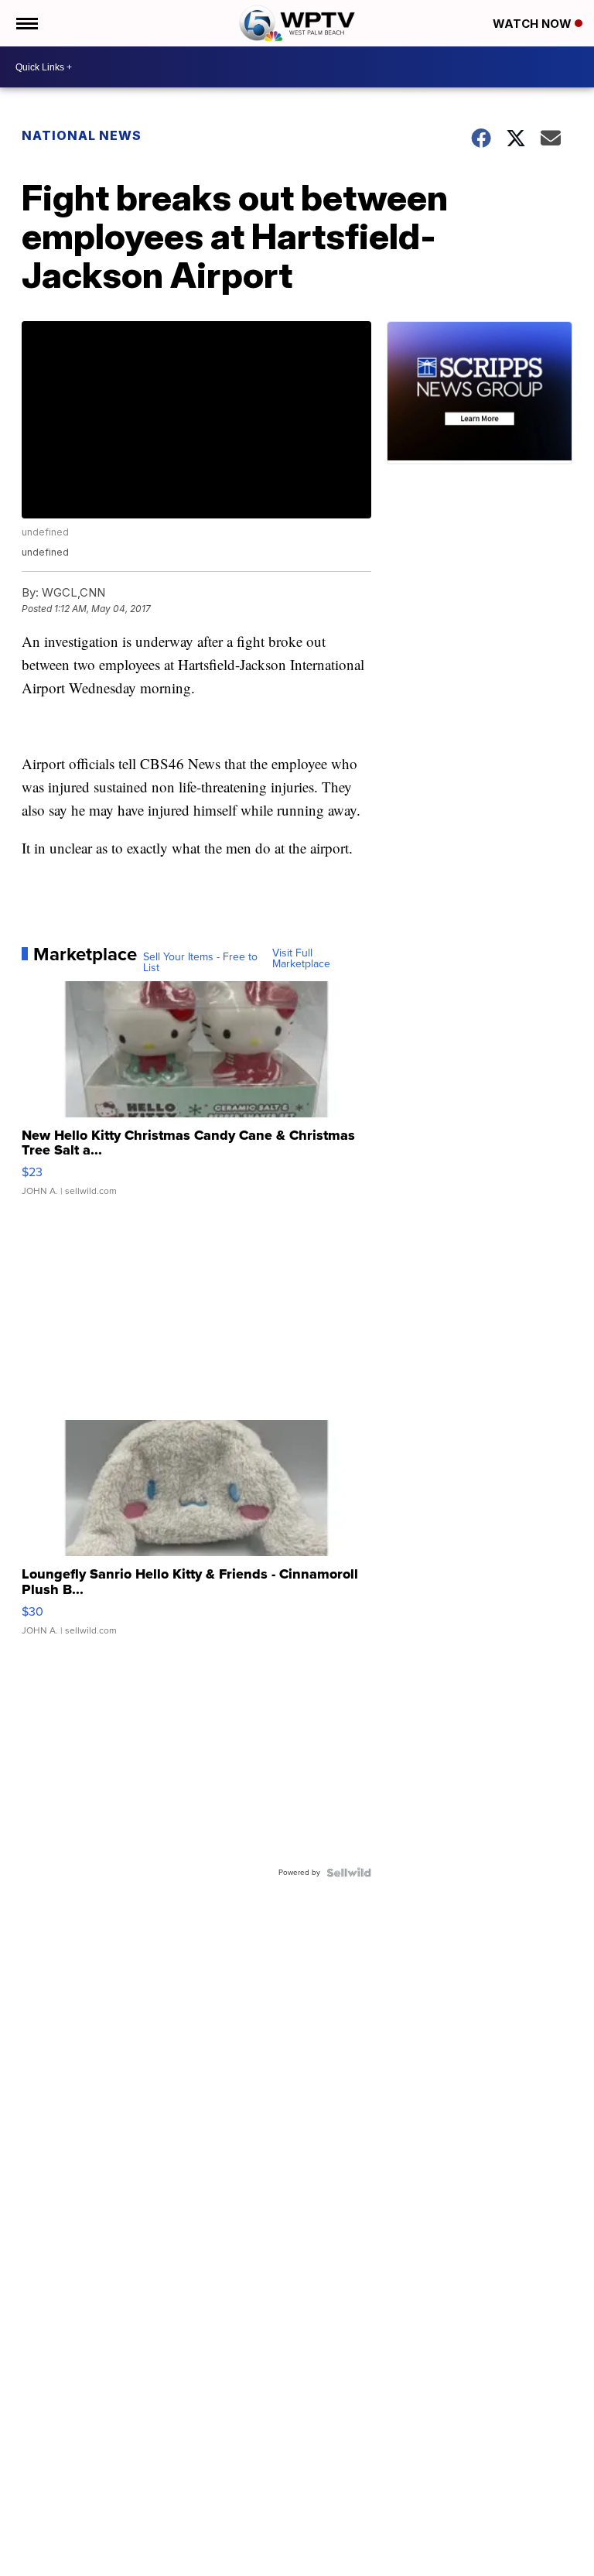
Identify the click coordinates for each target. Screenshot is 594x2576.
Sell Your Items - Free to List (200, 963)
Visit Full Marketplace (301, 959)
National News (82, 135)
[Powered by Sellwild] (349, 1873)
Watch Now (534, 24)
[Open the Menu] (26, 23)
